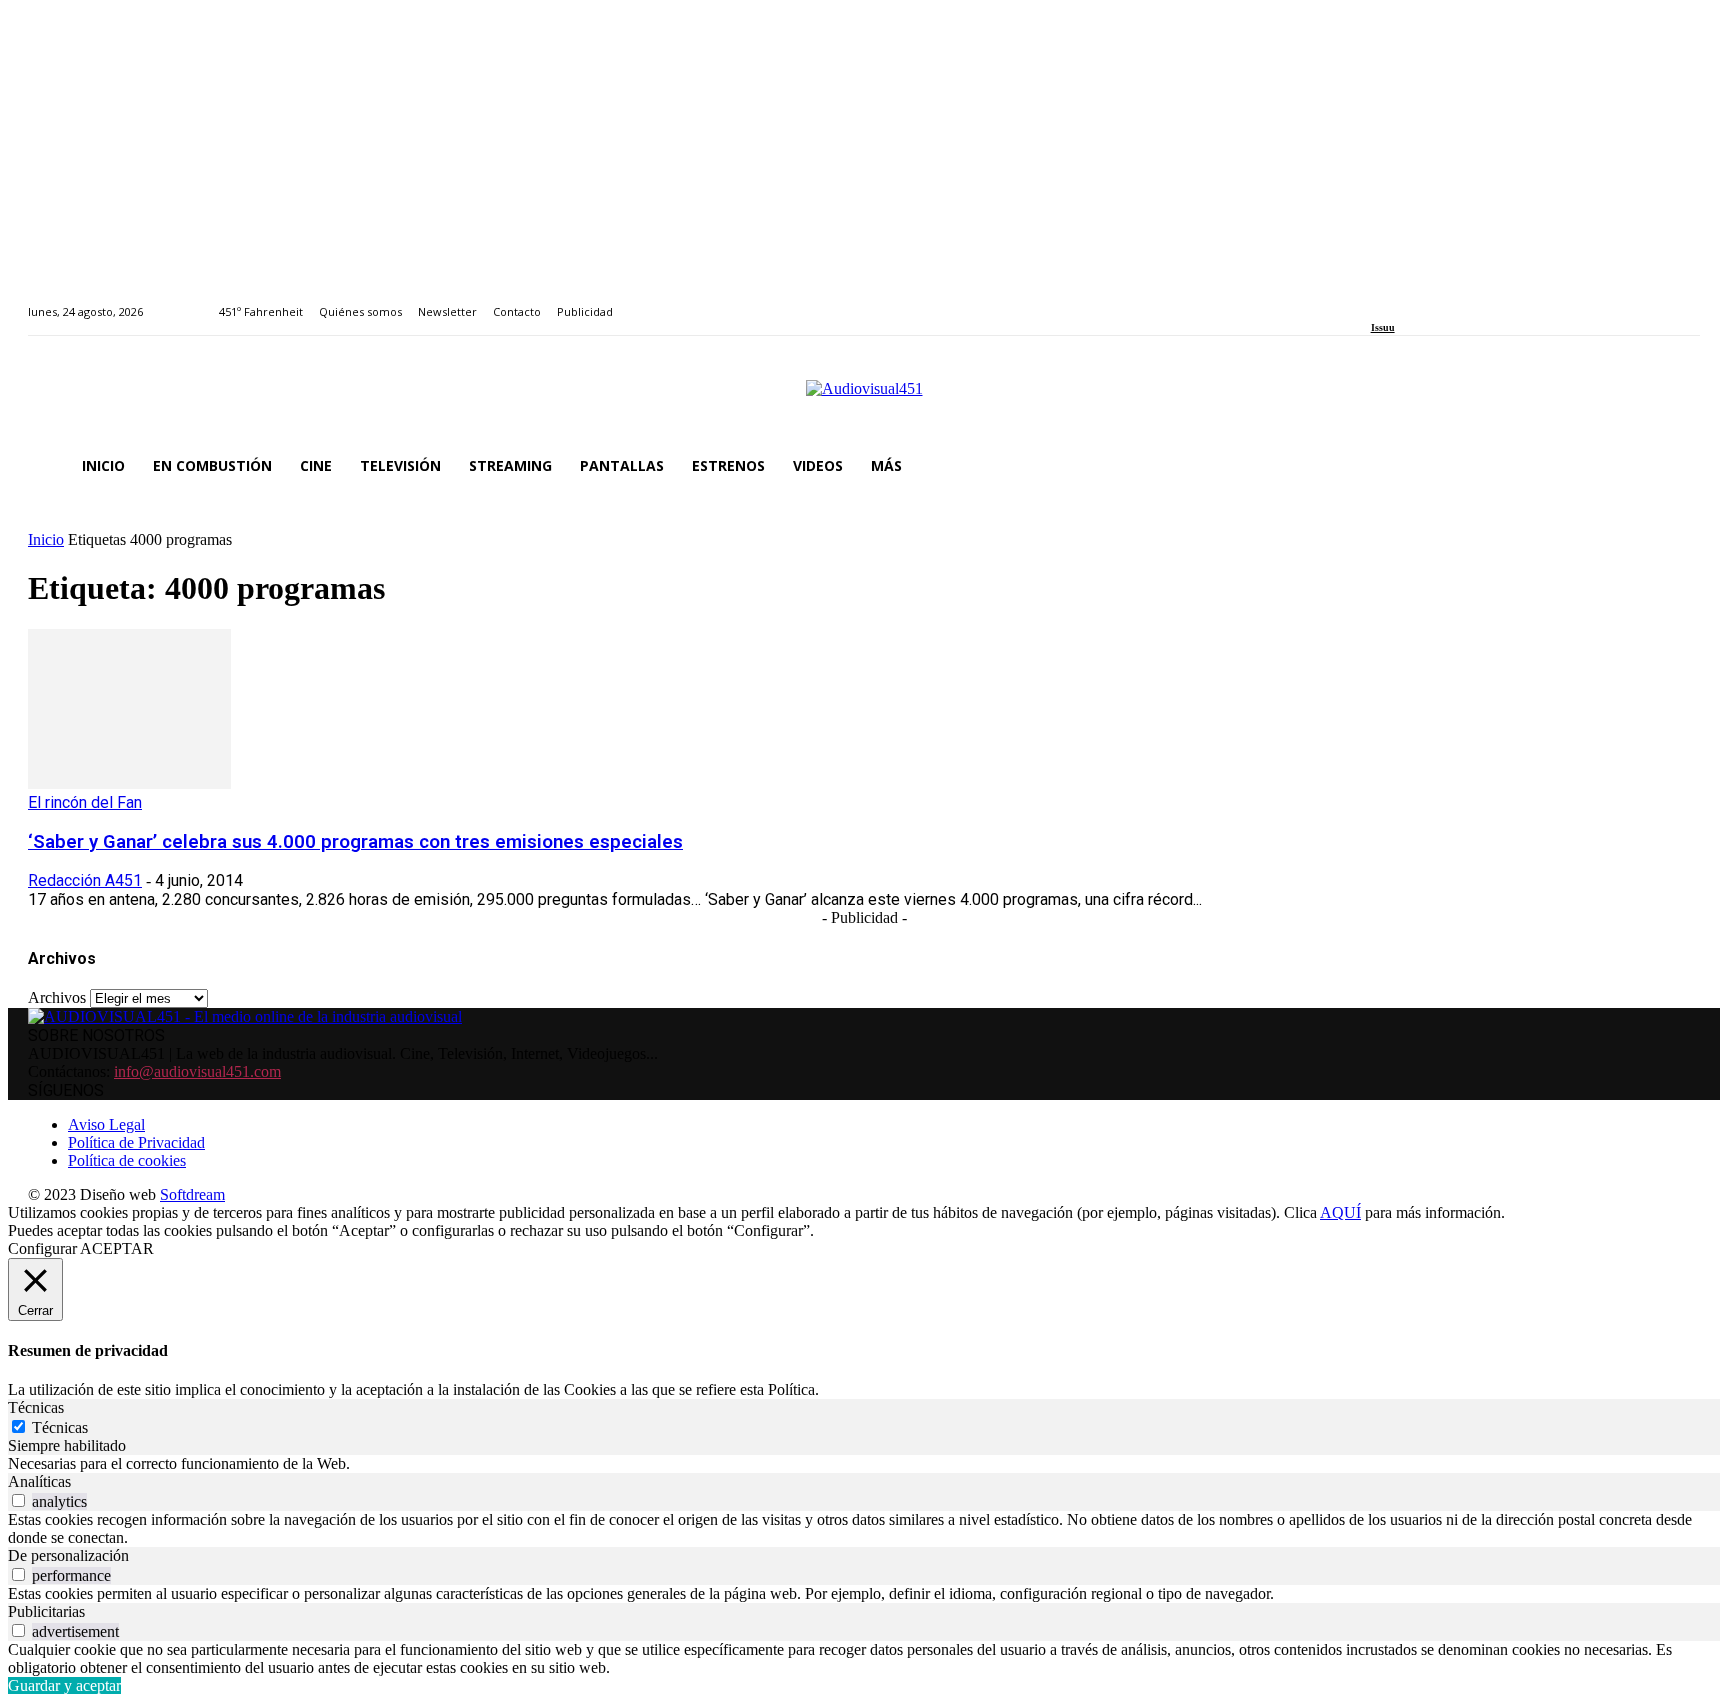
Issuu (1383, 327)
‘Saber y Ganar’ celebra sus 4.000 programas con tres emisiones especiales (355, 842)
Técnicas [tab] (36, 1407)
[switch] (18, 1500)
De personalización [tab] (68, 1555)
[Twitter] (1445, 300)
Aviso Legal (106, 1124)
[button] (1676, 466)
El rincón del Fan (85, 802)
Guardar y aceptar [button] (64, 1685)
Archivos (57, 997)
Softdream (192, 1194)
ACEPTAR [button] (117, 1248)
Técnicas (60, 1427)
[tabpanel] (864, 1464)
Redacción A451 (85, 880)
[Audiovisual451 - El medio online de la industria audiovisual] (864, 399)
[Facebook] (1377, 300)
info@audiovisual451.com (197, 1071)
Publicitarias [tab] (46, 1611)
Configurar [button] (42, 1248)
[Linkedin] (1422, 300)
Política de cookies (127, 1160)
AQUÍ (1340, 1212)
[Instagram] (1399, 300)
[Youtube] (1468, 300)
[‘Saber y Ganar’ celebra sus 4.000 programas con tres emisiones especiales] (129, 783)
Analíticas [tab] (39, 1481)
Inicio (46, 539)
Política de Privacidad (136, 1142)
